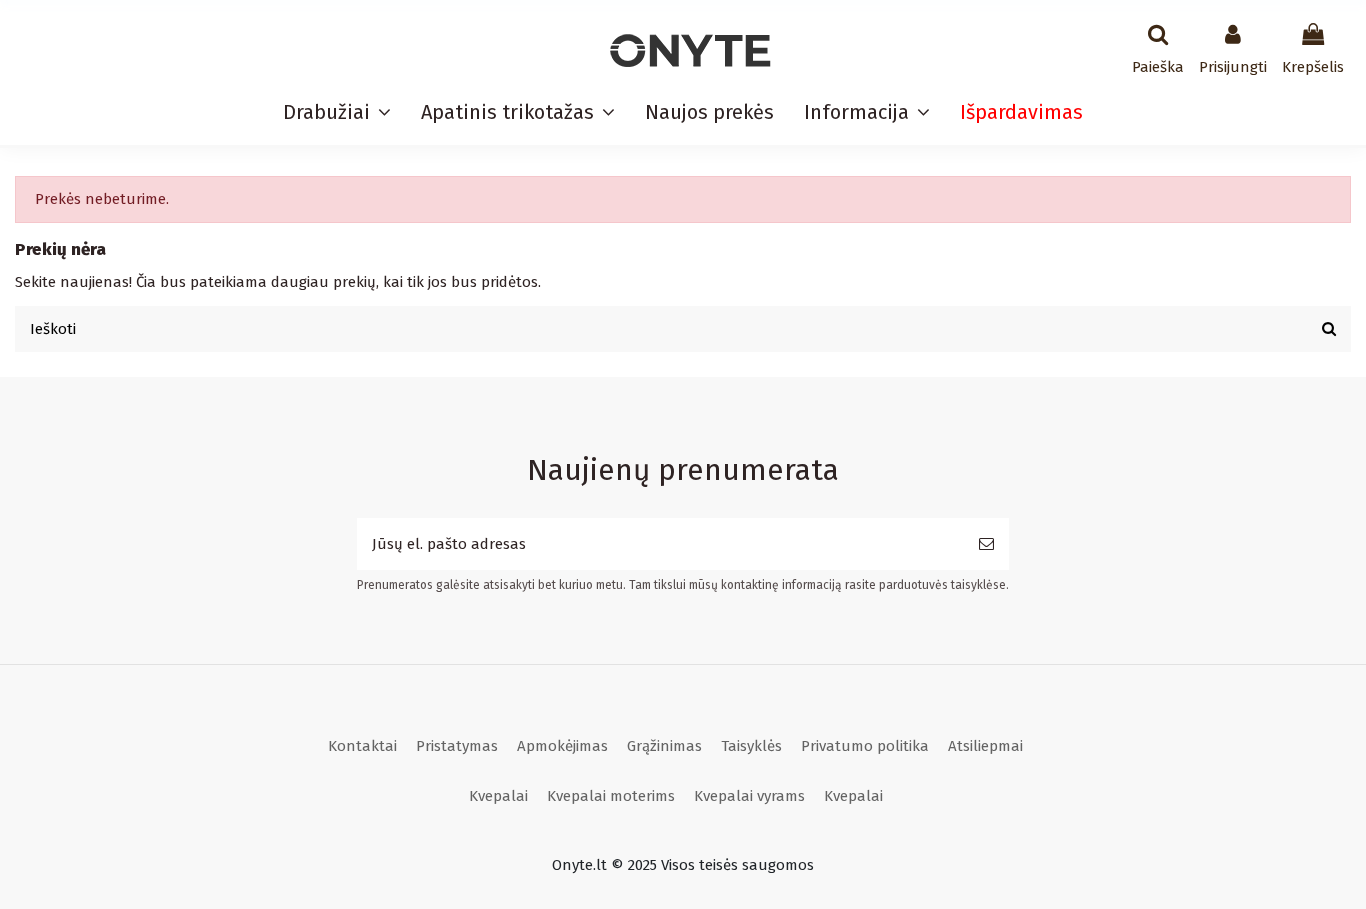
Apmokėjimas (562, 746)
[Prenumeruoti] (986, 544)
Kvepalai (498, 796)
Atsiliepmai (985, 746)
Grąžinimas (664, 746)
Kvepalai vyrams (749, 796)
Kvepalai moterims (611, 796)
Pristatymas (457, 746)
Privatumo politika (865, 746)
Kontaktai (362, 746)
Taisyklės (751, 746)
